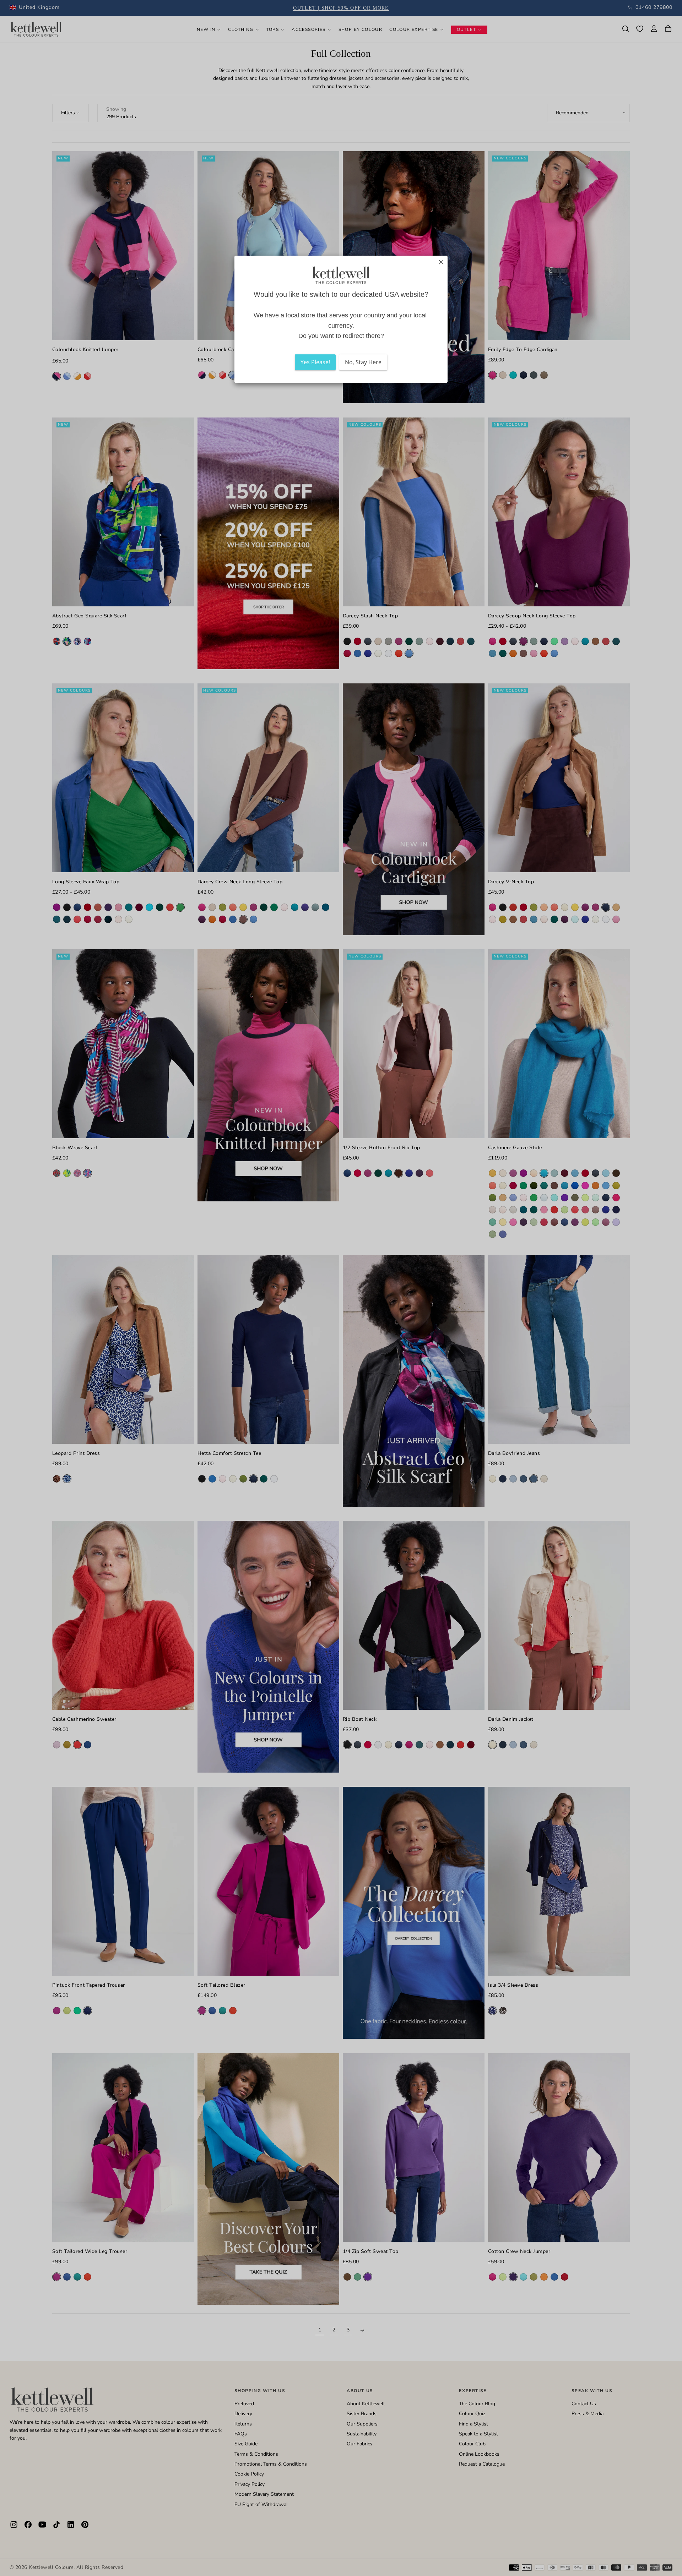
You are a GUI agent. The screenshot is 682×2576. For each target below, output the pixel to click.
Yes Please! (315, 362)
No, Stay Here (363, 362)
